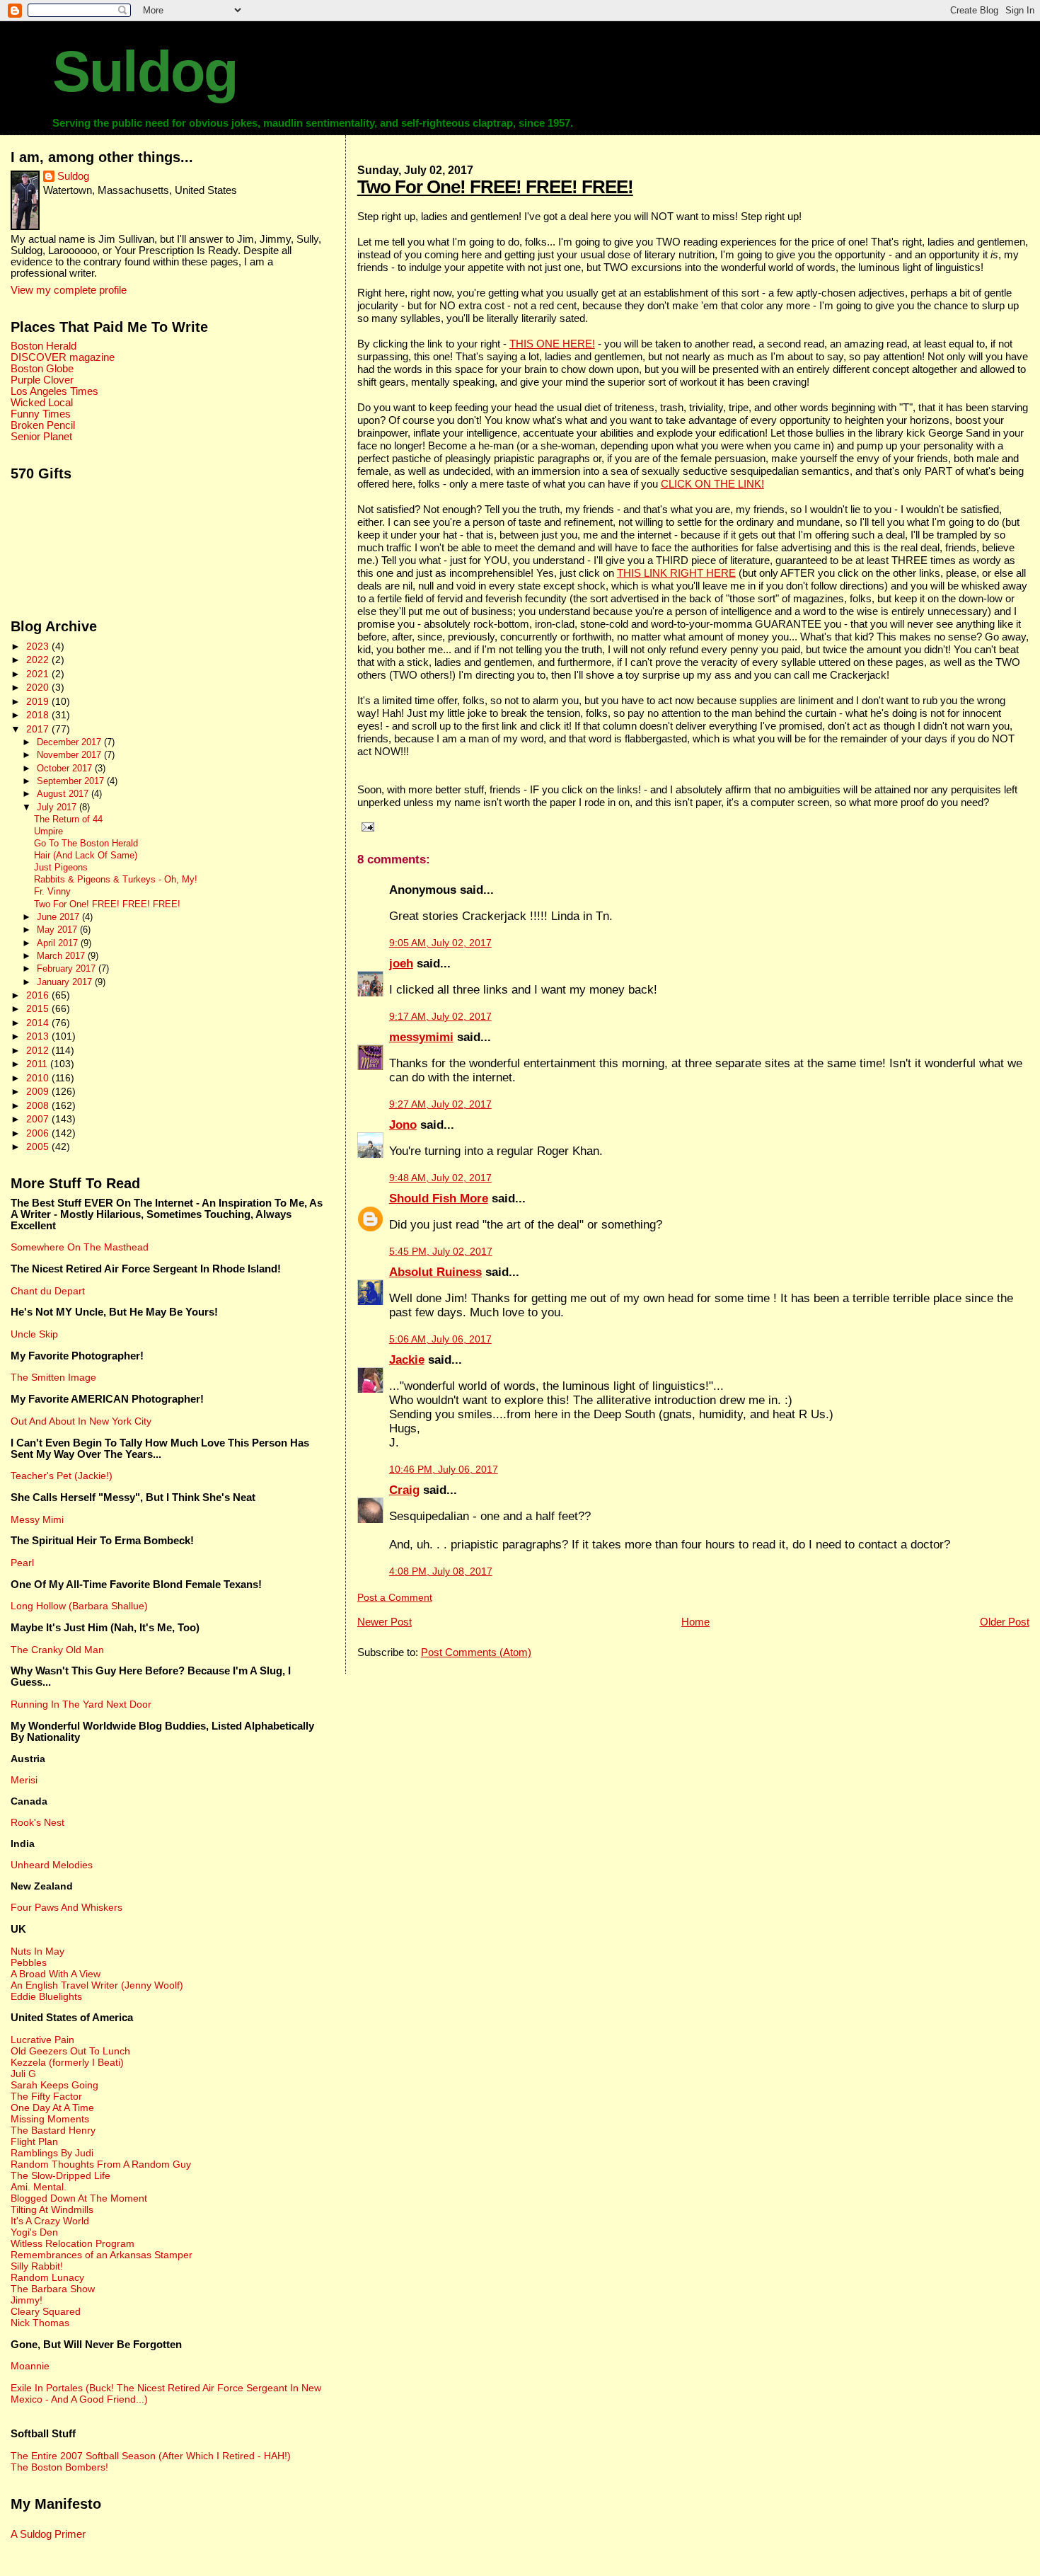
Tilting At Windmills (52, 2209)
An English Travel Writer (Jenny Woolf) (97, 1985)
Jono (403, 1125)
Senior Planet (41, 437)
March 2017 (62, 956)
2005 (39, 1146)
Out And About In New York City (81, 1421)
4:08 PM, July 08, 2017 (441, 1571)
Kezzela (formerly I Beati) (67, 2062)
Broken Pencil (43, 425)
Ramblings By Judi (52, 2153)
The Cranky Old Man (57, 1650)
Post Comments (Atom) (476, 1652)
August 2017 (64, 794)
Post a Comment (395, 1598)
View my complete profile (69, 290)
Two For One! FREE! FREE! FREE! (495, 187)
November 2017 (70, 755)
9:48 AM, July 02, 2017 (440, 1178)
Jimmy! (27, 2300)
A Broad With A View (56, 1974)
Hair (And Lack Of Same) (86, 856)
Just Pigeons (61, 868)
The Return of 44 (68, 820)
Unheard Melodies (52, 1865)
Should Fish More (439, 1198)
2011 (38, 1064)
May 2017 (58, 930)
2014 (39, 1023)
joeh (401, 964)
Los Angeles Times (54, 391)
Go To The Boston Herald (86, 844)
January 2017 (66, 982)
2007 (39, 1119)
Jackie (407, 1360)
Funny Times (41, 414)
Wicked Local (42, 403)
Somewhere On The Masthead (80, 1247)
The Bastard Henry (53, 2130)
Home (695, 1622)
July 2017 (58, 807)
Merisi (24, 1780)
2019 (39, 701)
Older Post (1005, 1622)
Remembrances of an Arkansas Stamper (102, 2255)
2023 (39, 646)
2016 (39, 995)
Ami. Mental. (39, 2187)
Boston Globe (42, 369)
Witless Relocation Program (73, 2243)
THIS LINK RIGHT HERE (676, 573)
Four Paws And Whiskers (67, 1907)
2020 (39, 687)
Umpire (48, 832)
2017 (39, 729)
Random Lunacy (47, 2277)
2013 (39, 1036)
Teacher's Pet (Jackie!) (62, 1476)
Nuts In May (37, 1951)
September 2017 (72, 781)
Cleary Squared (46, 2311)
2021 (39, 674)
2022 (39, 660)
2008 (39, 1105)
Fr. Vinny (52, 892)
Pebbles (29, 1962)
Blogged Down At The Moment (79, 2198)
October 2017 (66, 768)
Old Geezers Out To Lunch (70, 2051)
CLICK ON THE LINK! (712, 484)
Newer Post (385, 1622)
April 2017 (59, 943)
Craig (404, 1490)
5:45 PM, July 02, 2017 (441, 1252)
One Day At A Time (52, 2108)
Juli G (23, 2074)
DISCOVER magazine (63, 357)
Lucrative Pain (42, 2040)
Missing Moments (50, 2119)
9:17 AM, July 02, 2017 (440, 1017)
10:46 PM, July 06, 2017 (444, 1470)
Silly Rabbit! (37, 2266)
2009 (39, 1091)
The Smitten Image (53, 1377)
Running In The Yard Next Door (81, 1704)
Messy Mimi (37, 1519)
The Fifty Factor (46, 2096)
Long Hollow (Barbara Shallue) (79, 1606)
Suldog (145, 71)
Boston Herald (44, 346)
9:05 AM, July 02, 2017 (440, 943)
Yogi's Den (34, 2232)
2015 (39, 1008)
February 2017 (68, 968)
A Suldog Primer (48, 2534)
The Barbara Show (53, 2289)
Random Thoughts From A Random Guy (101, 2164)
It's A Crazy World (50, 2221)
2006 (39, 1133)
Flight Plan (34, 2141)
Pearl (22, 1563)
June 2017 (59, 917)
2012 (39, 1050)
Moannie (30, 2366)
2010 (39, 1078)
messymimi (421, 1037)
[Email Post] (366, 827)
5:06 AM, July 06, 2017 (440, 1339)
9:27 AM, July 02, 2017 (440, 1104)
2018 (39, 715)
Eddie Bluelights (46, 1996)
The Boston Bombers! (59, 2467)
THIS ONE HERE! (552, 344)
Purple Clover (42, 380)
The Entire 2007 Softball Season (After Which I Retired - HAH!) (151, 2456)
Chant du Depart (48, 1291)
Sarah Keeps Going (54, 2085)
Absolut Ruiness (435, 1272)
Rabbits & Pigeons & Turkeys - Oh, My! (116, 880)
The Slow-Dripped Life (60, 2175)
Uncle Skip (34, 1334)
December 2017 (70, 742)
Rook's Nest (37, 1822)
